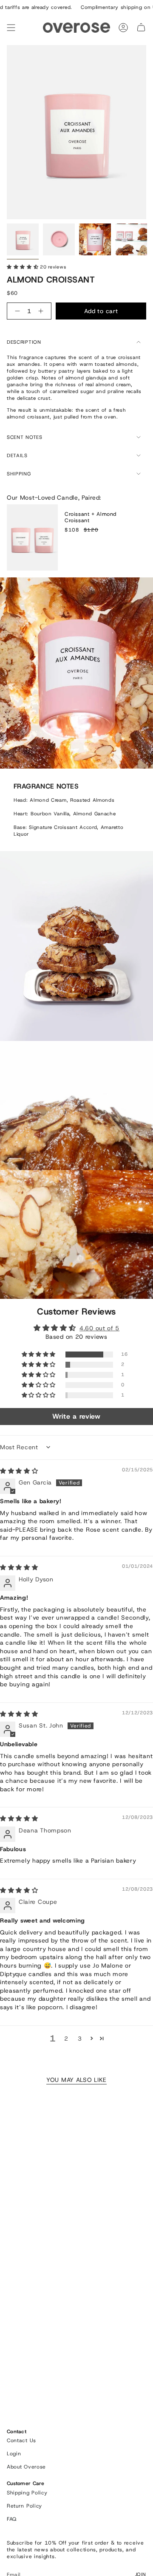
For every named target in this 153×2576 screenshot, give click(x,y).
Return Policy (24, 2506)
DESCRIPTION (24, 342)
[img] (19, 1471)
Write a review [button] (76, 1416)
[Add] (133, 557)
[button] (23, 267)
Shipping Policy (27, 2493)
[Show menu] (11, 28)
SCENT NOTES (25, 437)
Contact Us (21, 2440)
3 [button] (80, 2039)
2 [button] (66, 2039)
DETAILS (17, 455)
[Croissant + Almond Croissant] (32, 537)
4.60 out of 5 (99, 1328)
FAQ (12, 2519)
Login (14, 2454)
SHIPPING (19, 474)
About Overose (26, 2467)
